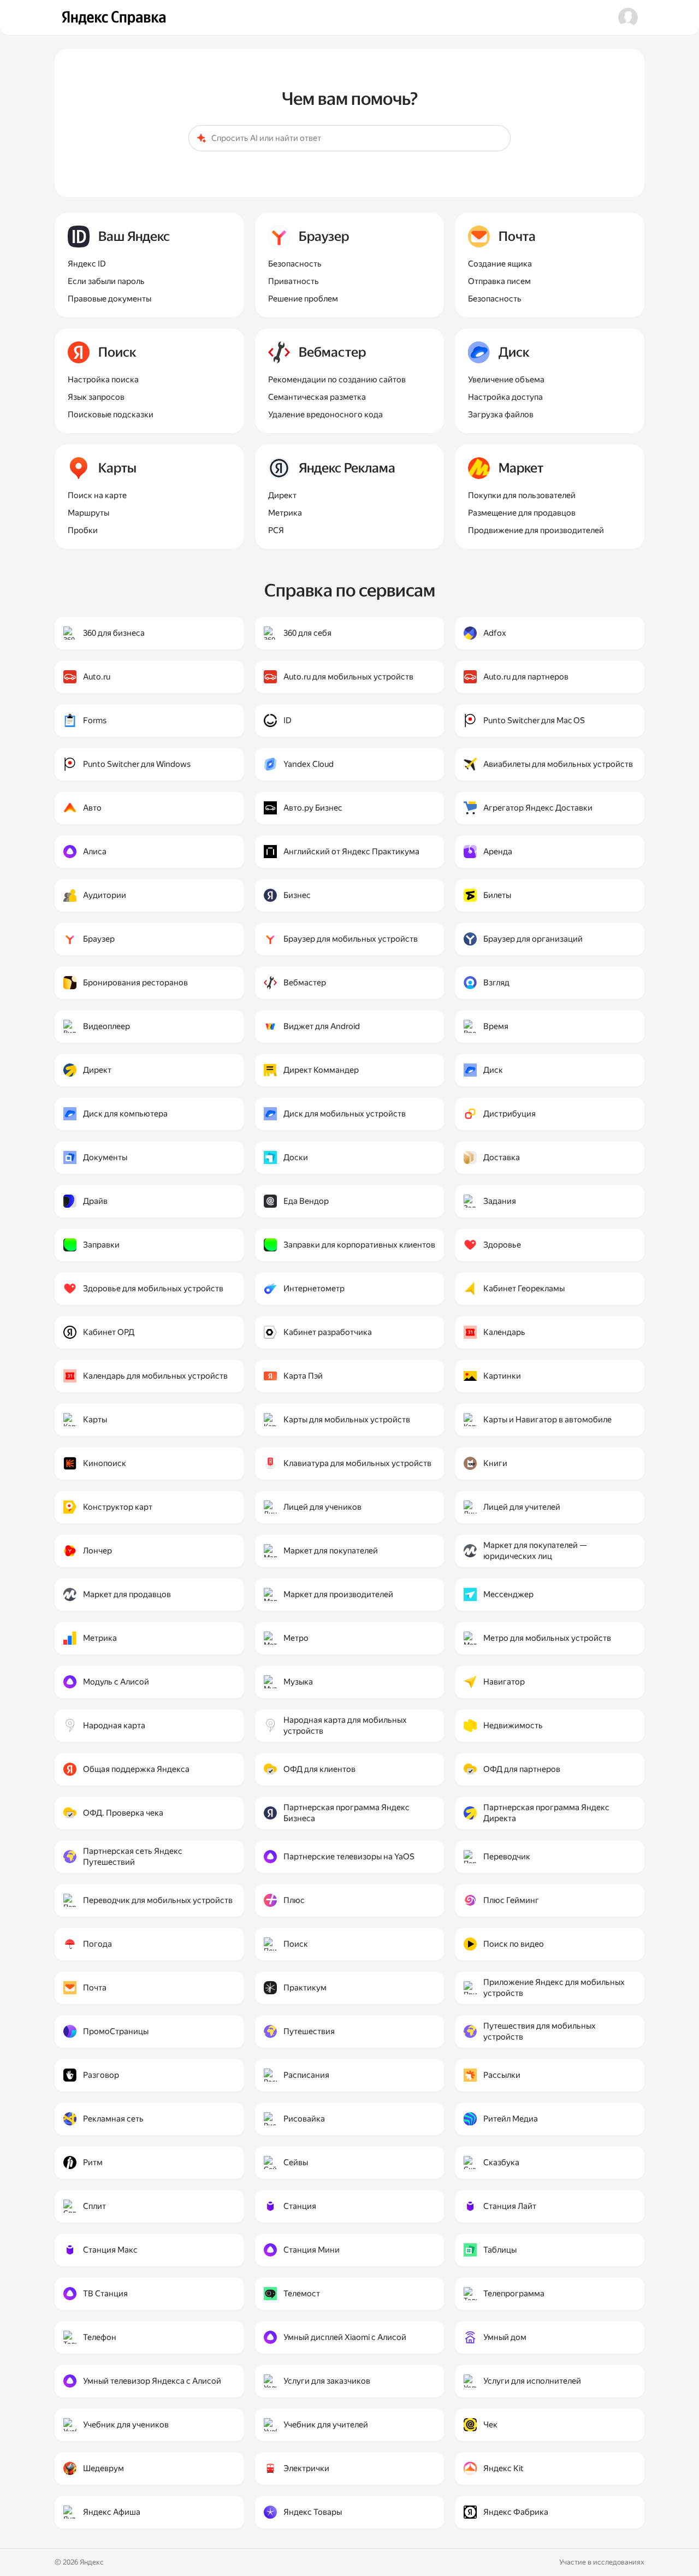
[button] (628, 17)
